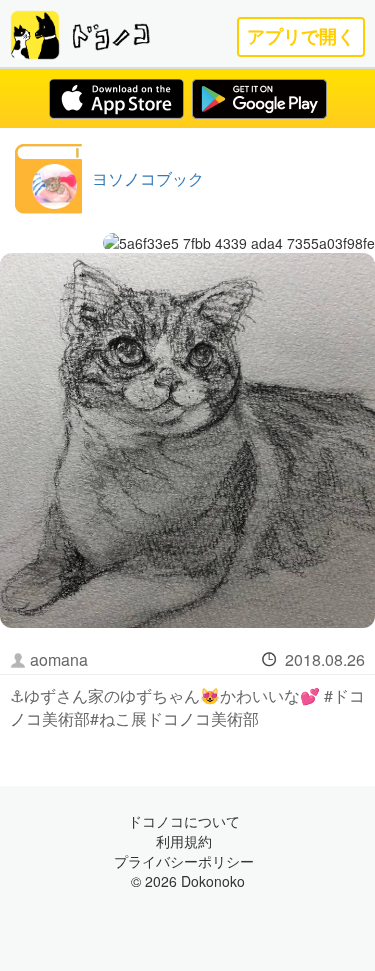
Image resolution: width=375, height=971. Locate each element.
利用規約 (184, 841)
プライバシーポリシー (184, 861)
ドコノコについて (184, 821)
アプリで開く (301, 36)
